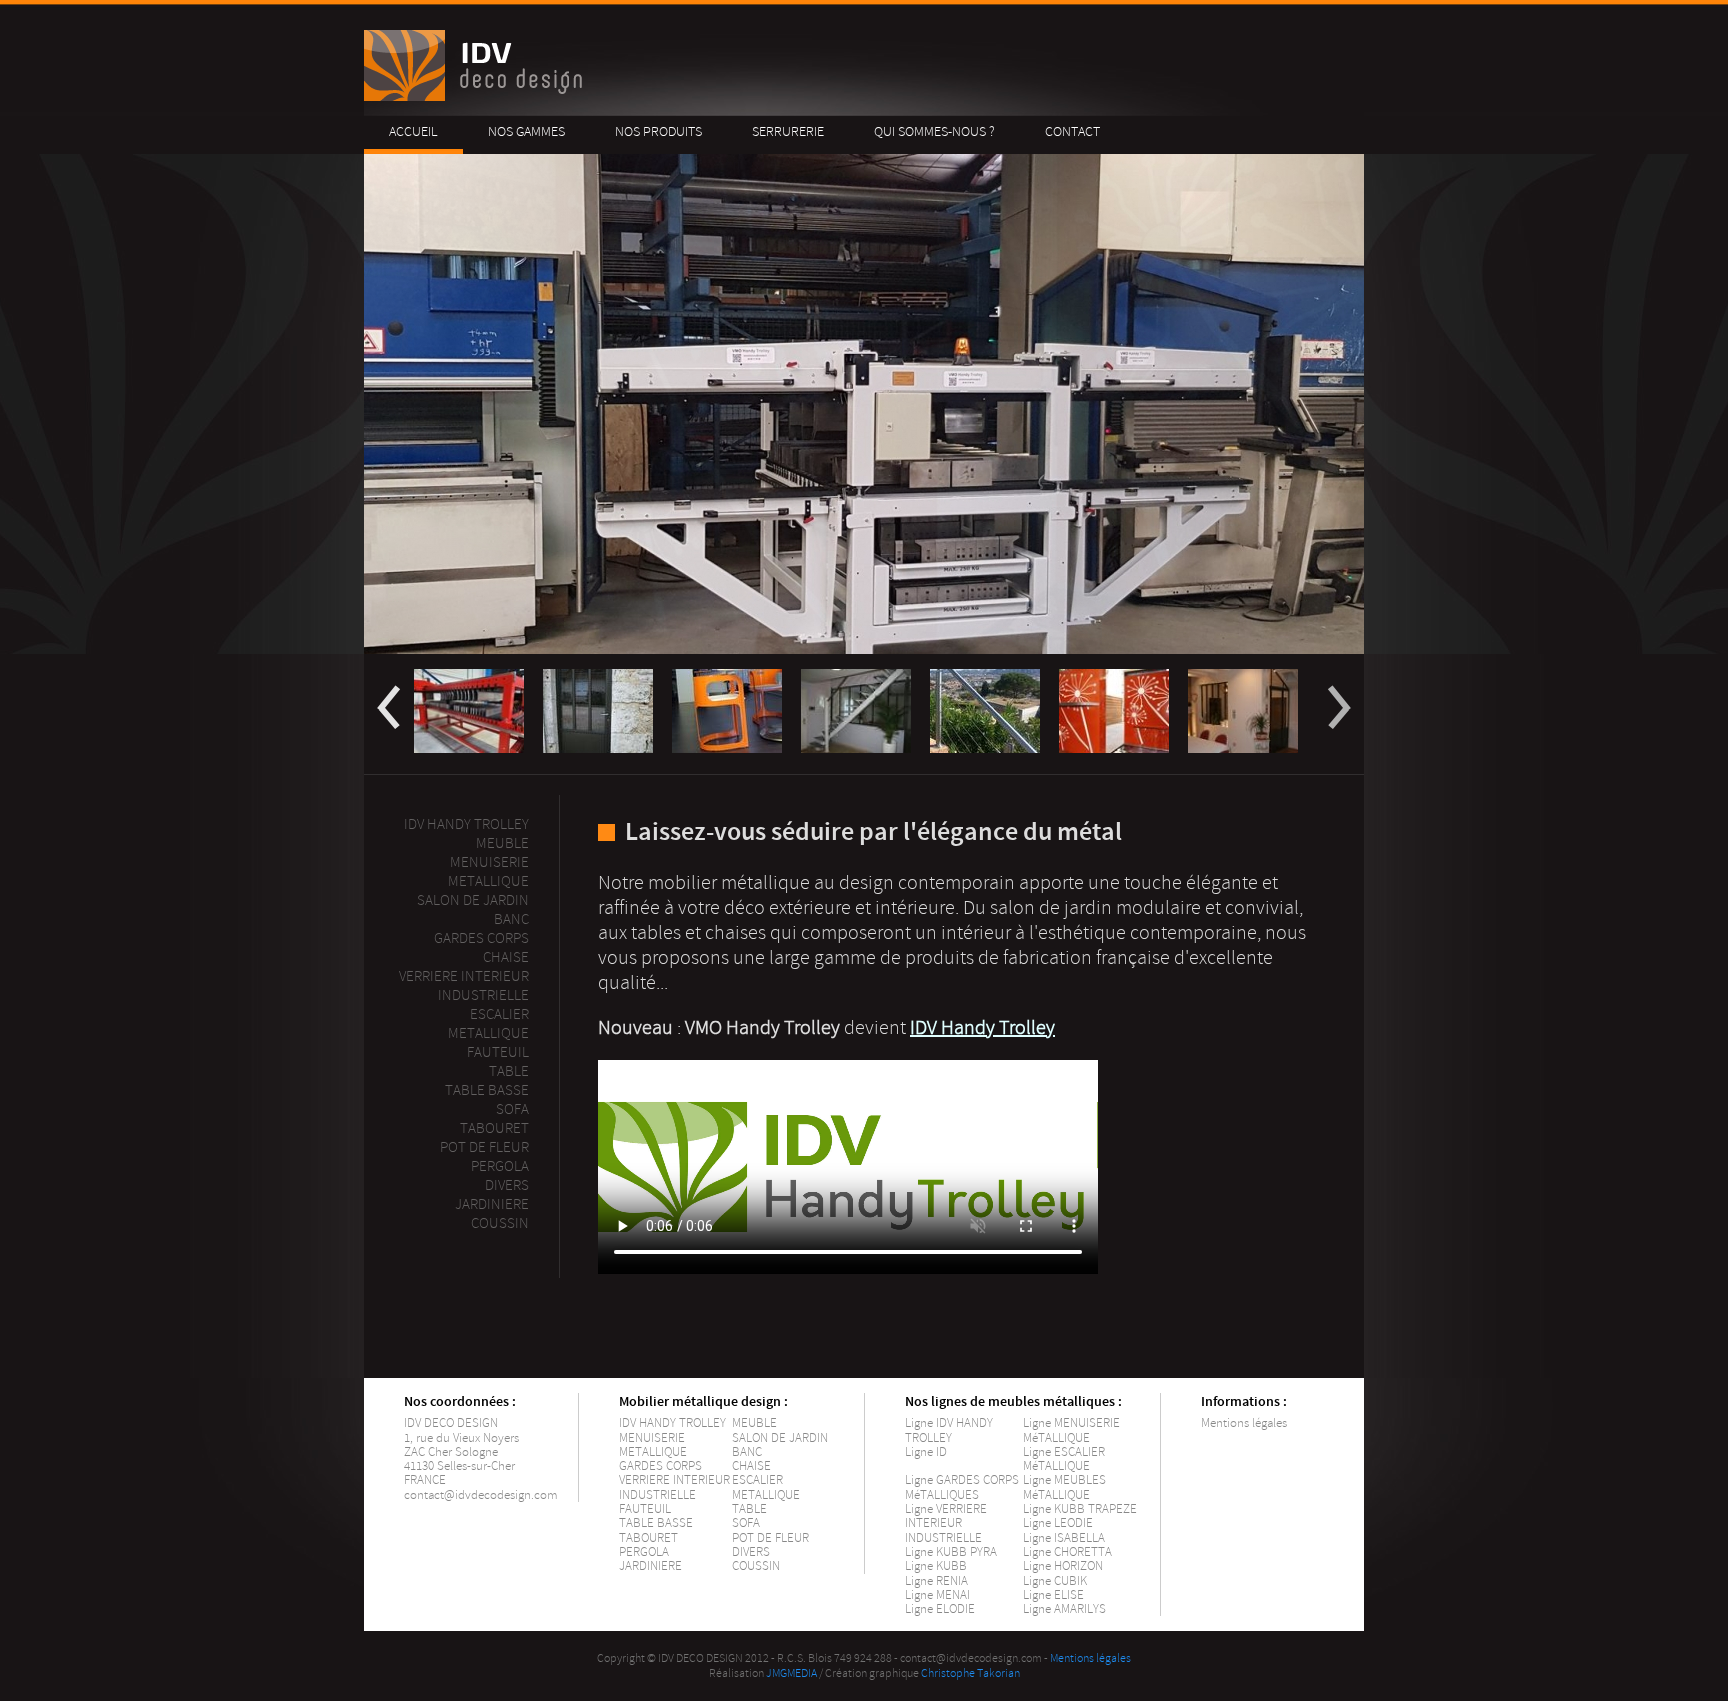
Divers (507, 1185)
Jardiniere (492, 1204)
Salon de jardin (473, 900)
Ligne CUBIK (1055, 1581)
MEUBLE (502, 843)
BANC (747, 1452)
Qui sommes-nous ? (934, 131)
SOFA (746, 1523)
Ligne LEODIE (1058, 1523)
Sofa (512, 1109)
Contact (1072, 131)
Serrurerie (788, 131)
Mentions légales (1244, 1423)
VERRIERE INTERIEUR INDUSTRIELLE (674, 1487)
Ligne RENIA (936, 1581)
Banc (511, 919)
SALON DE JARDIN (780, 1438)
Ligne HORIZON (1063, 1566)
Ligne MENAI (937, 1595)
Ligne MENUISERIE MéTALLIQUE (1071, 1430)
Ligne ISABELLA (1064, 1538)
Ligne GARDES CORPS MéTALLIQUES (962, 1487)
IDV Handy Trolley (466, 824)
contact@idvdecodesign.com (481, 1495)
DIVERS (751, 1552)
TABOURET (648, 1538)
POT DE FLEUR (770, 1538)
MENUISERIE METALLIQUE (653, 1445)
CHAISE (751, 1466)
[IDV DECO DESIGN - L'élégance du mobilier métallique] (476, 96)
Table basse (487, 1090)
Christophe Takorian (970, 1673)
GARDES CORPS (660, 1466)
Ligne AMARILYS (1064, 1609)
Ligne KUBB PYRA (951, 1552)
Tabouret (494, 1128)
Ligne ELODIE (940, 1609)
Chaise (506, 957)
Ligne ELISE (1053, 1595)
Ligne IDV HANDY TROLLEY (949, 1430)
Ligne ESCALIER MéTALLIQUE (1064, 1459)
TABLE (749, 1509)
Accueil (413, 131)
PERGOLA (500, 1166)
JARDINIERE (650, 1566)
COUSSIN (756, 1566)
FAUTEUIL (645, 1509)
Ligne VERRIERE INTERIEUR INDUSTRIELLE (946, 1523)
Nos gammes (526, 131)
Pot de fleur (484, 1147)
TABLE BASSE (656, 1523)
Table (509, 1071)
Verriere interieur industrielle (464, 986)
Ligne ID (926, 1452)
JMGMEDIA (791, 1673)
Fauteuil (498, 1052)
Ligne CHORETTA (1067, 1552)
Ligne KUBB (936, 1566)
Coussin (500, 1223)
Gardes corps (481, 938)
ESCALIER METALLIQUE (488, 1024)
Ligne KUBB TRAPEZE (1080, 1509)
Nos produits (658, 131)
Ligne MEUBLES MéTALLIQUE (1064, 1487)
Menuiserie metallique (488, 872)
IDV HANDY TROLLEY (672, 1423)
